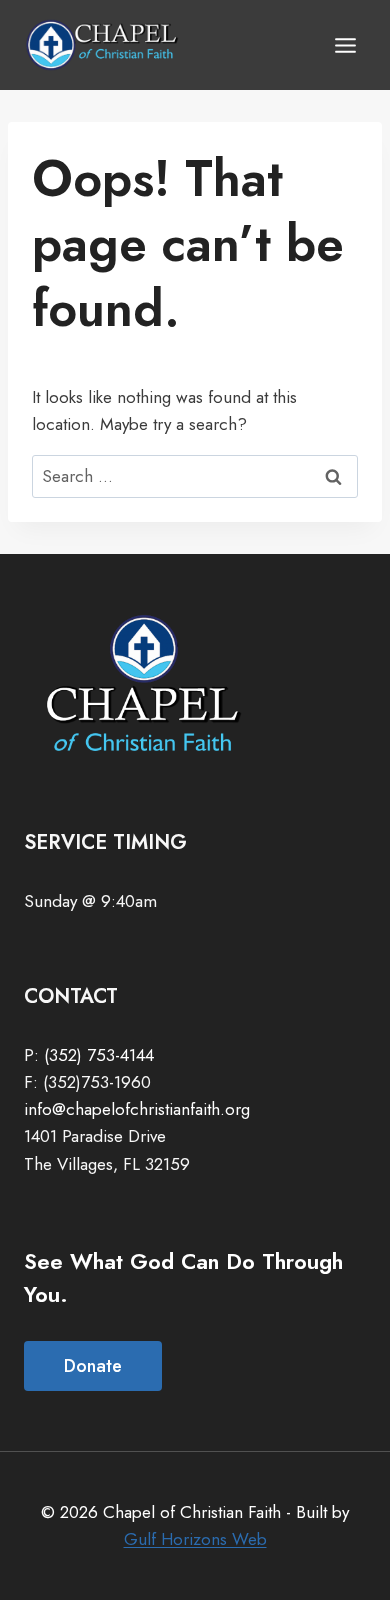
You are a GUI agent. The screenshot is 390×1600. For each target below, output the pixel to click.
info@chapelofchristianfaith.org (137, 1109)
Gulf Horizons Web (195, 1539)
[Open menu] (345, 45)
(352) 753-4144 (99, 1055)
